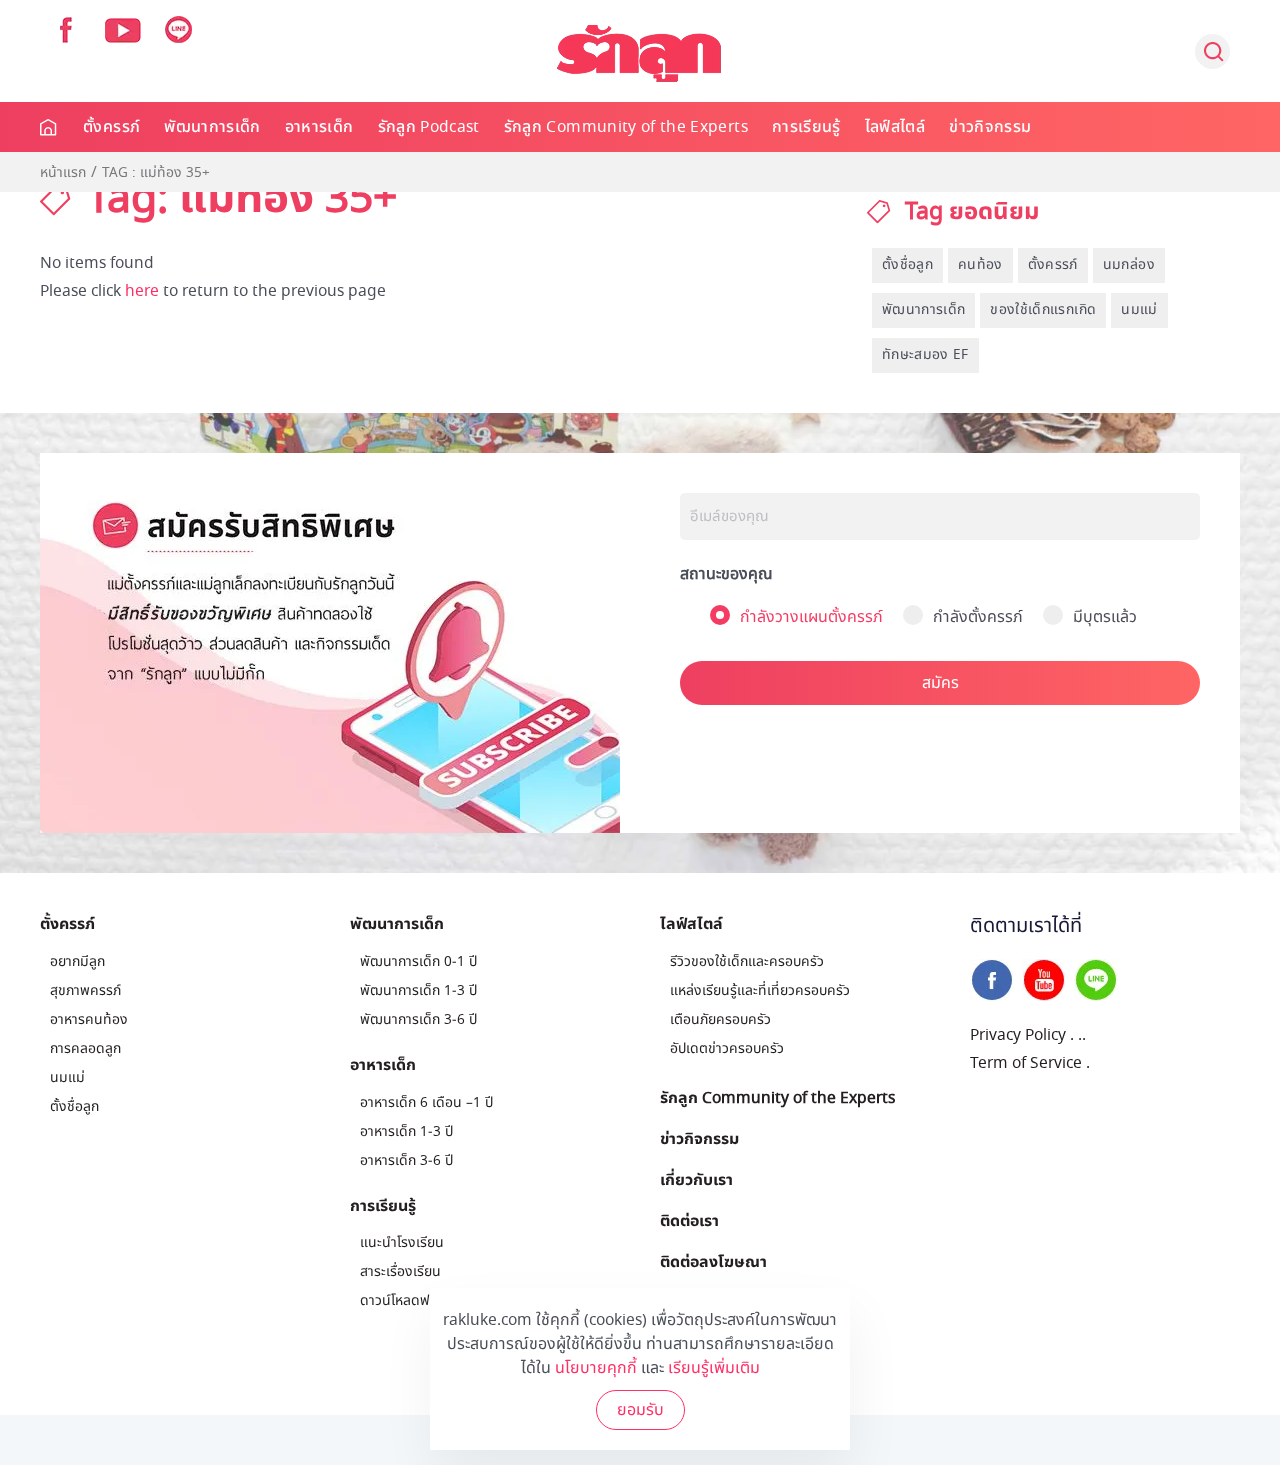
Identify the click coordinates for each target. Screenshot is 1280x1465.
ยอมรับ (640, 1410)
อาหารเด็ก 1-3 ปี (406, 1131)
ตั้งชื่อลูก (907, 264)
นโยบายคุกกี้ (596, 1368)
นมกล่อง (1129, 264)
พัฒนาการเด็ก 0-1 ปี (418, 961)
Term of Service (1026, 1063)
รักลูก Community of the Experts (626, 127)
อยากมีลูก (77, 961)
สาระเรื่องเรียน (400, 1271)
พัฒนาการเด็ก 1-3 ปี (418, 990)
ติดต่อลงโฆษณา (713, 1261)
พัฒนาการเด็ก (212, 127)
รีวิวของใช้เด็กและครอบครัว (747, 961)
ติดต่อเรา (689, 1220)
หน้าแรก (63, 173)
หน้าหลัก (49, 127)
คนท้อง (980, 264)
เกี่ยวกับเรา (696, 1179)
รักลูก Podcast (429, 127)
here (142, 291)
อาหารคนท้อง (89, 1019)
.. (1082, 1035)
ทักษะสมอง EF (925, 354)
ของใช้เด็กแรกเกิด (1043, 309)
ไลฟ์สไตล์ (895, 127)
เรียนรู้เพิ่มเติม (714, 1368)
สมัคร (940, 683)
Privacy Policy (1018, 1035)
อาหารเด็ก (319, 127)
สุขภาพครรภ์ (85, 990)
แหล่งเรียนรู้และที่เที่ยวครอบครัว (760, 990)
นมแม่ (1139, 309)
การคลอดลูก (85, 1048)
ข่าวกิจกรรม (990, 127)
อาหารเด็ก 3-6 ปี (406, 1160)
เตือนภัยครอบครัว (720, 1019)
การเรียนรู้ (806, 127)
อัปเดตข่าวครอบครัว (727, 1048)
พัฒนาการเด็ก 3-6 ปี (418, 1019)
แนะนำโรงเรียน (402, 1242)
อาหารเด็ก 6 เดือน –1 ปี (426, 1102)
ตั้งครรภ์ (111, 127)
